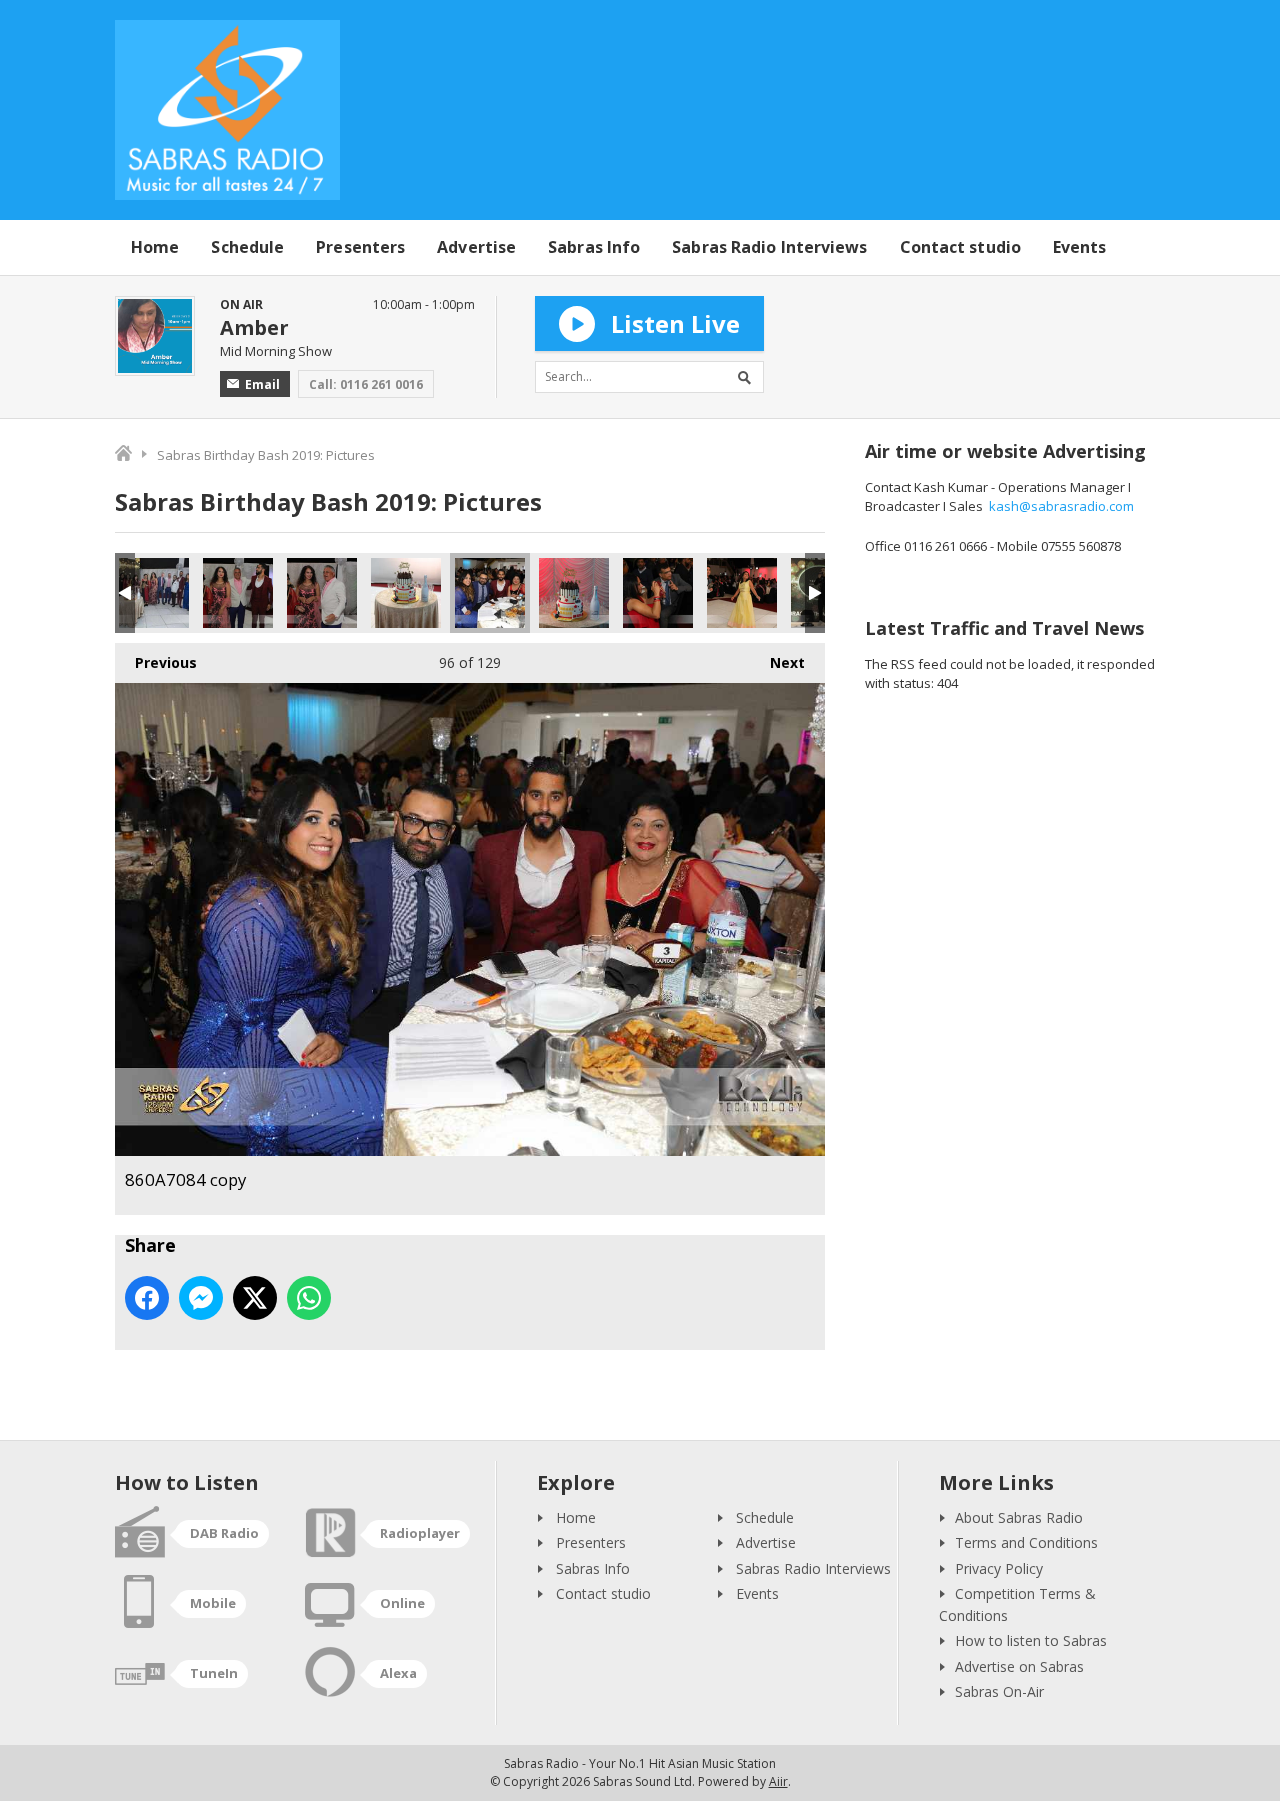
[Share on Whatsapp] (309, 1298)
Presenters (360, 247)
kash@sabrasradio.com (1061, 506)
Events (1080, 247)
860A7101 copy (238, 593)
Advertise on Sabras (1019, 1666)
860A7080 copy (658, 593)
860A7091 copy (406, 593)
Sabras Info (594, 247)
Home (155, 247)
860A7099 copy (322, 593)
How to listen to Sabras (1031, 1640)
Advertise (476, 247)
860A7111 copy (154, 593)
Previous (156, 662)
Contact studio (960, 247)
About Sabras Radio (1019, 1517)
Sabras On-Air (999, 1691)
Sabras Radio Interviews (769, 247)
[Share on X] (255, 1298)
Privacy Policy (999, 1568)
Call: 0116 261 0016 (366, 384)
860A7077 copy (742, 593)
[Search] (748, 377)
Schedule (247, 247)
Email (262, 384)
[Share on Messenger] (201, 1298)
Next (777, 662)
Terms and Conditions (1026, 1542)
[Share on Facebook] (147, 1298)
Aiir (778, 1781)
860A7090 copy (574, 593)
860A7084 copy (490, 593)
